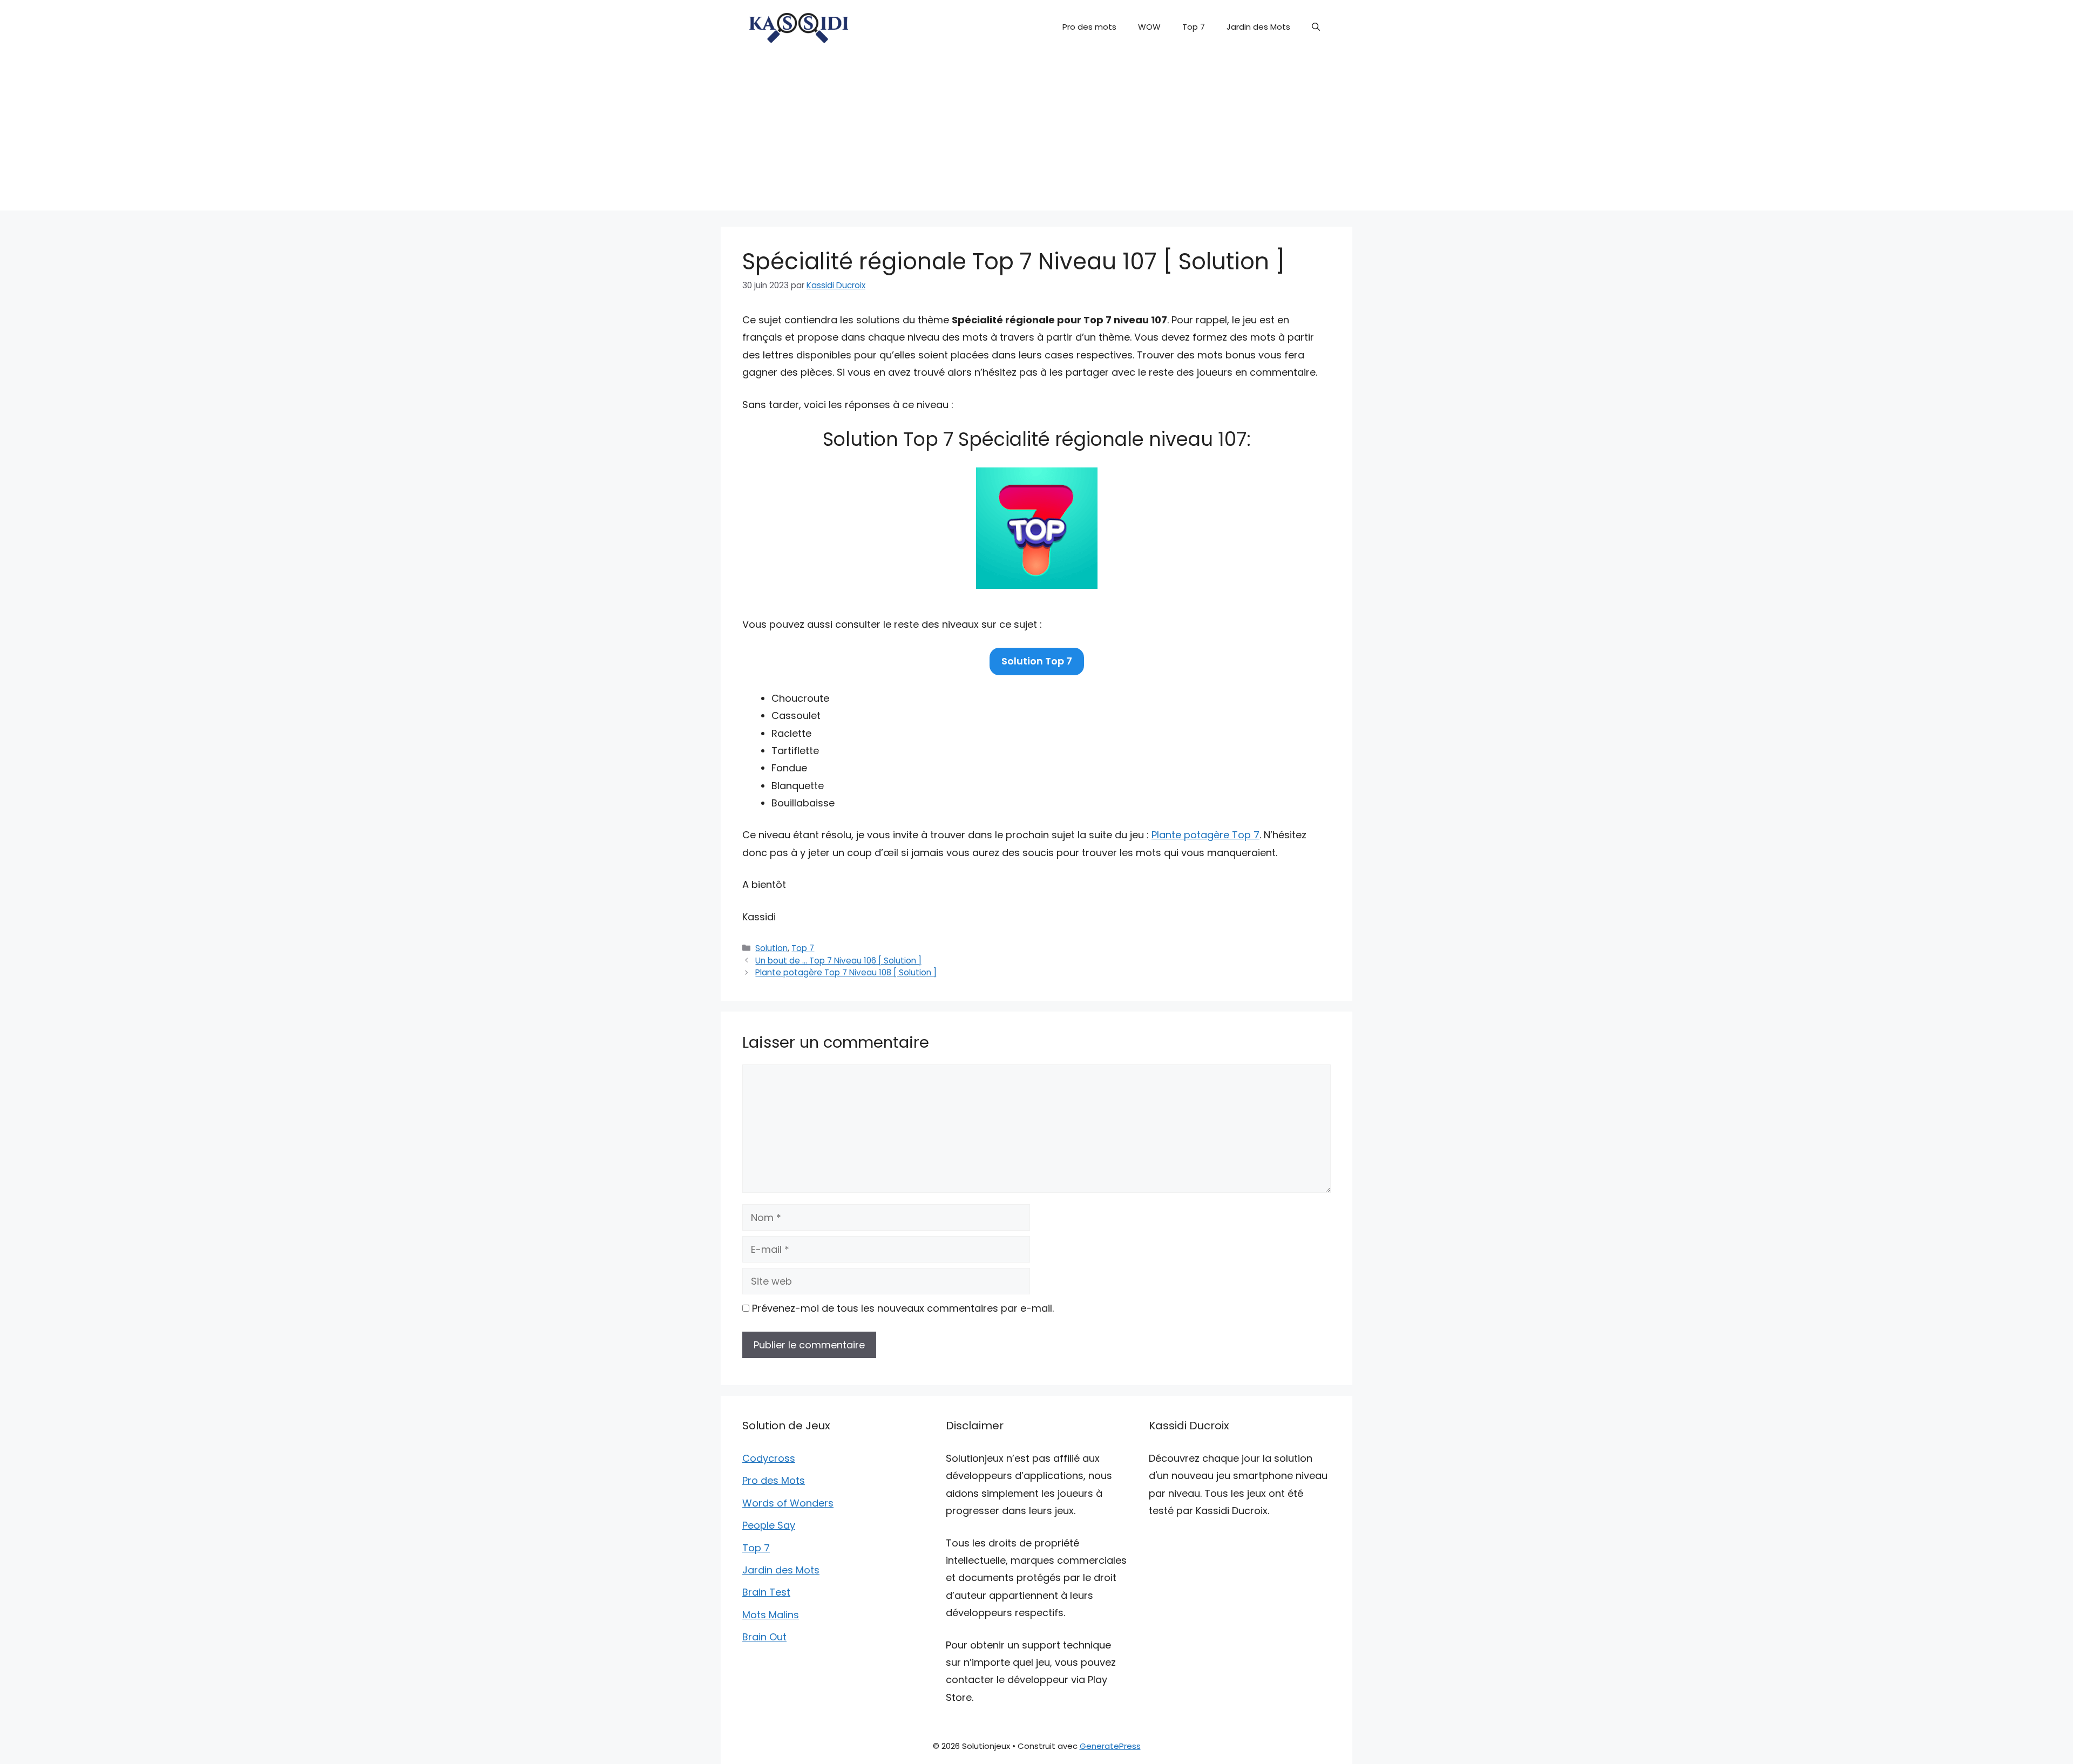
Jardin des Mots (1258, 27)
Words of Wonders (788, 1503)
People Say (769, 1525)
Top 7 (1194, 27)
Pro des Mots (774, 1480)
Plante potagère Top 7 (1205, 835)
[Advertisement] (1036, 135)
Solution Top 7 (1037, 661)
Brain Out (764, 1637)
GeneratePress (1110, 1746)
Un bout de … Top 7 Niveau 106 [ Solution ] (838, 961)
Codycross (769, 1458)
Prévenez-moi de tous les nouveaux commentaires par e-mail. (903, 1308)
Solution (771, 948)
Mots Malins (771, 1615)
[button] (1316, 27)
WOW (1149, 27)
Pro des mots (1089, 27)
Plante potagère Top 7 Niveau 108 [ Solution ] (846, 972)
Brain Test (766, 1592)
